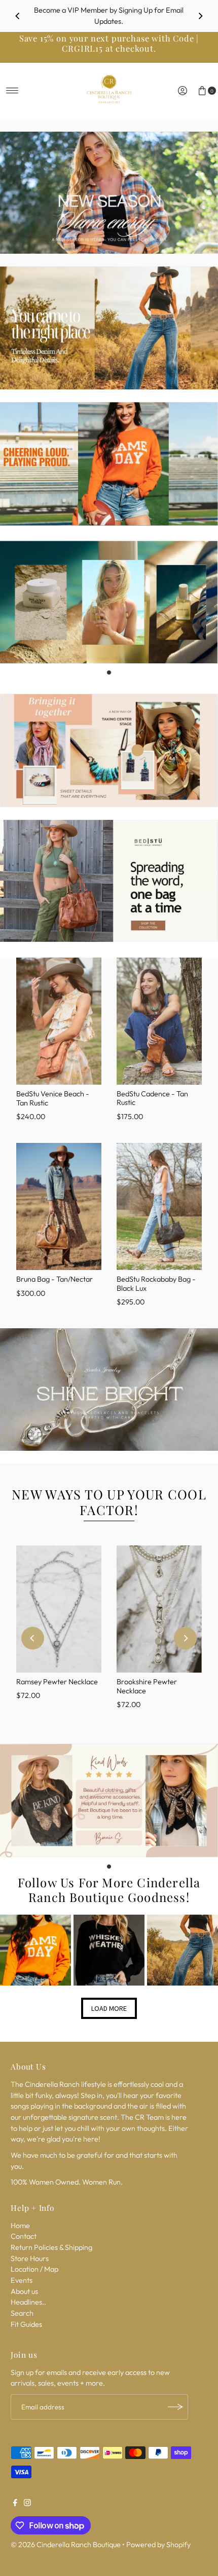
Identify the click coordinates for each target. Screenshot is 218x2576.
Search (22, 2313)
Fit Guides (26, 2324)
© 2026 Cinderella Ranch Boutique (66, 2545)
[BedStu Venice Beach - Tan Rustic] (59, 1021)
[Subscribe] (175, 2407)
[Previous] (18, 16)
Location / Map (34, 2269)
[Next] (200, 16)
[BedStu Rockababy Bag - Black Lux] (159, 1207)
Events (22, 2280)
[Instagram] (27, 2504)
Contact (24, 2236)
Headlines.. (28, 2302)
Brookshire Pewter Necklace (147, 1686)
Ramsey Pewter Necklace (57, 1682)
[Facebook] (15, 2504)
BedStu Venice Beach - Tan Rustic (53, 1098)
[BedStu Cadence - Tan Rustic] (159, 1021)
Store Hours (30, 2258)
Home (20, 2226)
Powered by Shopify (158, 2545)
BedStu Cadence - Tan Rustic (152, 1098)
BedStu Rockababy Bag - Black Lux (156, 1283)
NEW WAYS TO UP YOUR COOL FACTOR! (109, 1502)
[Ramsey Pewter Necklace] (59, 1609)
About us (24, 2291)
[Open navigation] (12, 91)
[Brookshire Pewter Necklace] (159, 1609)
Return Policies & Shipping (51, 2247)
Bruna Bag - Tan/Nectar (55, 1279)
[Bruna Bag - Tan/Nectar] (59, 1207)
